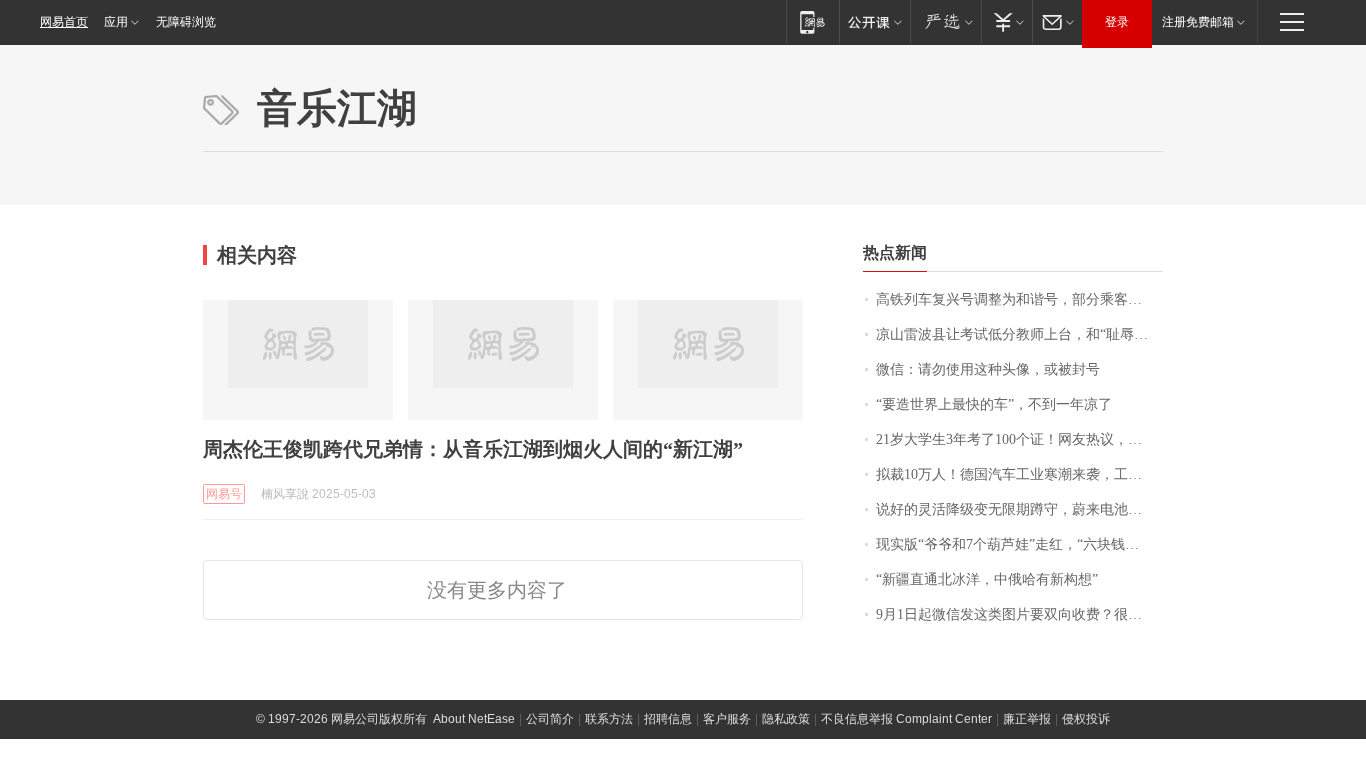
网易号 (224, 494)
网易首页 (64, 22)
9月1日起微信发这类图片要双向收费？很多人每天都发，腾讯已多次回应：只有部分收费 (1019, 614)
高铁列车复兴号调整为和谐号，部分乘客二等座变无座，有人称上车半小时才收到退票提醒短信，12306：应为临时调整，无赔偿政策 (1019, 299)
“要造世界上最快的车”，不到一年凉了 (994, 404)
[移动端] (812, 21)
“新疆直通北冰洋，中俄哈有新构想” (987, 579)
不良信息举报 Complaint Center (906, 719)
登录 (1117, 22)
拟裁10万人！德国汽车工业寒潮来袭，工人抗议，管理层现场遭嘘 (1019, 474)
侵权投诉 (1086, 719)
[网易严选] (945, 21)
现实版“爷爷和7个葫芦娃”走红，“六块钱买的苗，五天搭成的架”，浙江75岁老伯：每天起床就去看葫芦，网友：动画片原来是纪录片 (1019, 544)
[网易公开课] (874, 21)
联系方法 (609, 719)
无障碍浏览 (186, 22)
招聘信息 (668, 719)
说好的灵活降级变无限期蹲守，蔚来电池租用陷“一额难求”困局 (1019, 509)
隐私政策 (786, 719)
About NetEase (474, 719)
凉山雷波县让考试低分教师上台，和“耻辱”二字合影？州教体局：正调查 (1019, 334)
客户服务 (727, 719)
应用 (116, 22)
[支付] (1006, 21)
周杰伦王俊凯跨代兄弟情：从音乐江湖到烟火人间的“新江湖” (473, 449)
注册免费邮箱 (1198, 22)
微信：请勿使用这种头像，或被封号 (988, 369)
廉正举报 (1027, 719)
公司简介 (550, 719)
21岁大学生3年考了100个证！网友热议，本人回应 (1019, 439)
